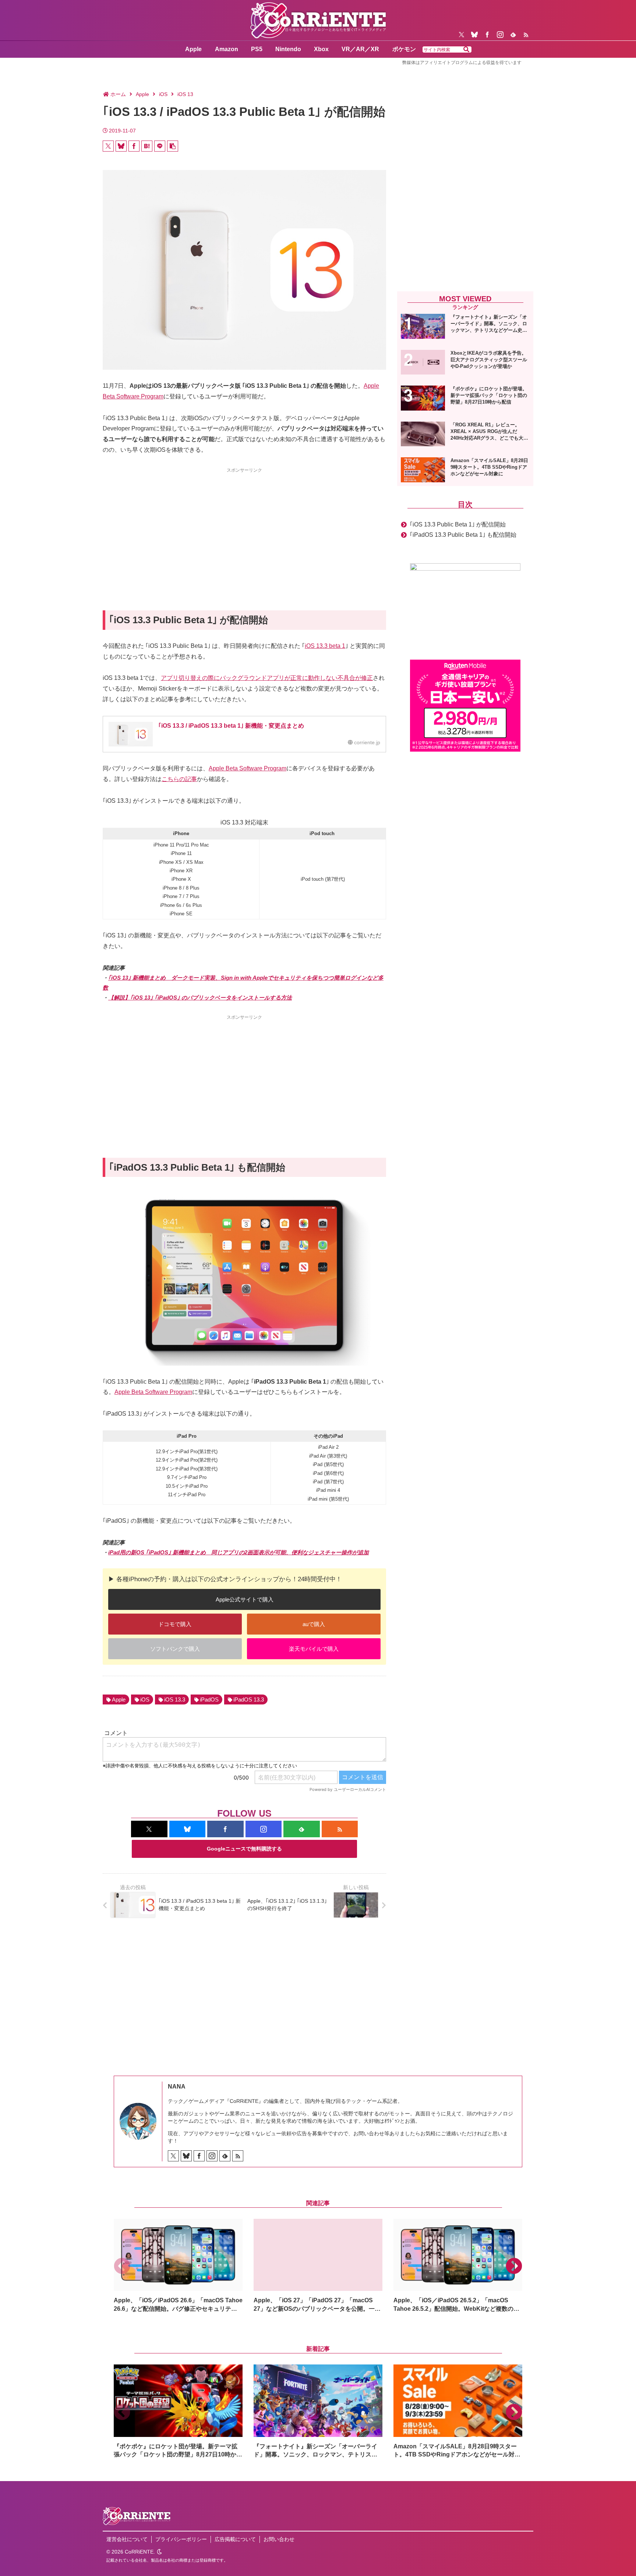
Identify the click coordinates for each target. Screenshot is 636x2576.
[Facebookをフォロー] (487, 35)
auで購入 (314, 1624)
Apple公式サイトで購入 (245, 1599)
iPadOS (209, 1699)
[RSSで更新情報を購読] (526, 35)
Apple (119, 1699)
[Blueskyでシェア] (121, 146)
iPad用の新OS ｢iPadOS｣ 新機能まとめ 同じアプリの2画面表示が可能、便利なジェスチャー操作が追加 (239, 1552)
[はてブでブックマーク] (147, 146)
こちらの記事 (179, 779)
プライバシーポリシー (181, 2539)
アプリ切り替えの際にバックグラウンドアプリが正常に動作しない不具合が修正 (267, 678)
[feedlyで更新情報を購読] (513, 35)
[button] (466, 50)
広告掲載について (235, 2539)
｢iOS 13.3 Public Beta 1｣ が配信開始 (458, 524)
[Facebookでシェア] (134, 146)
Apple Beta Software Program (248, 768)
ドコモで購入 (175, 1624)
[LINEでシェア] (160, 146)
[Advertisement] (244, 526)
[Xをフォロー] (462, 35)
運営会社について (127, 2539)
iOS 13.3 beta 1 (325, 646)
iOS (145, 1699)
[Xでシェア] (108, 146)
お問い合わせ (279, 2539)
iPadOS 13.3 (249, 1699)
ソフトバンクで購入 (175, 1649)
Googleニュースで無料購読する (244, 1849)
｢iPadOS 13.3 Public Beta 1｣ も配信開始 (463, 535)
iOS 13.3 (175, 1699)
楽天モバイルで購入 (314, 1649)
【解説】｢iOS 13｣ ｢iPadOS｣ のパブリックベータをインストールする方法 (200, 998)
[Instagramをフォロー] (500, 35)
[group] (178, 2266)
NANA (177, 2087)
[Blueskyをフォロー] (474, 35)
